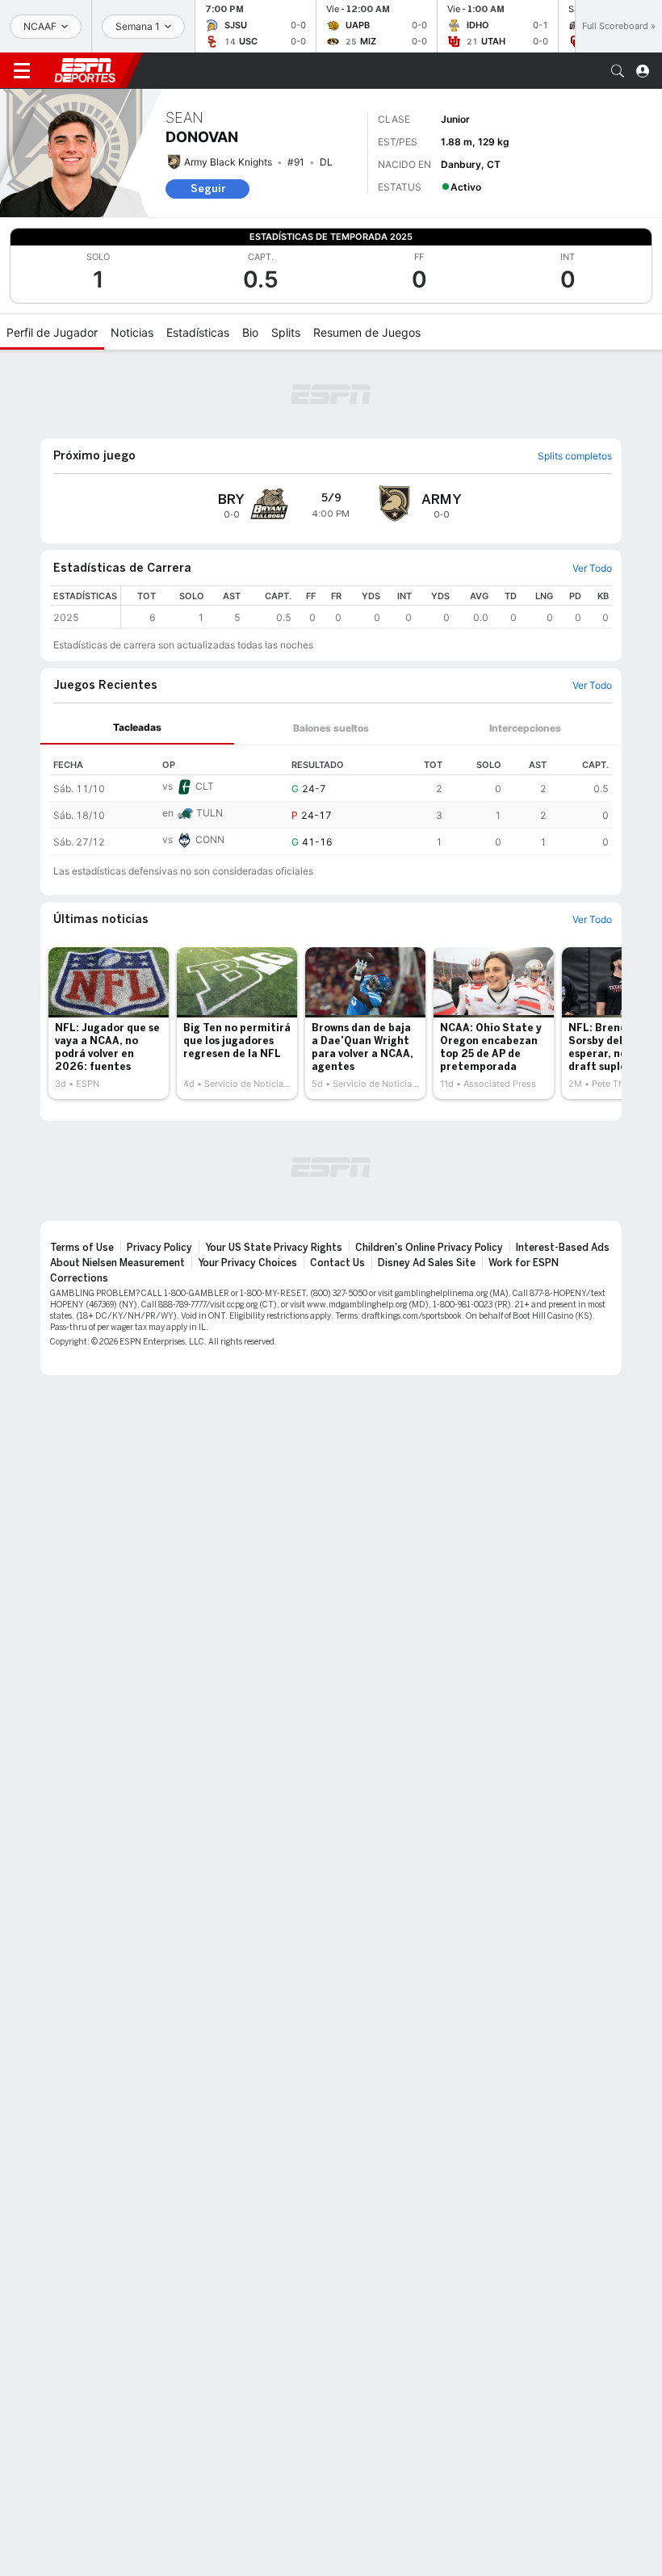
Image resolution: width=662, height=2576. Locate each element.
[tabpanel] (331, 800)
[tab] (137, 728)
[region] (367, 607)
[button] (618, 71)
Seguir (208, 189)
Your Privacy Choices (247, 1263)
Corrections (79, 1278)
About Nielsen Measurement (117, 1263)
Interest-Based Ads (563, 1248)
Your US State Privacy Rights (274, 1248)
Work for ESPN (524, 1263)
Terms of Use (82, 1248)
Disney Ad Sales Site (427, 1263)
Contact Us (337, 1263)
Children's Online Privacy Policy (429, 1248)
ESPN (85, 70)
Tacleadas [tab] (137, 727)
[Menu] (22, 71)
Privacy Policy (159, 1248)
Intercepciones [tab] (525, 728)
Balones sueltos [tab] (331, 728)
